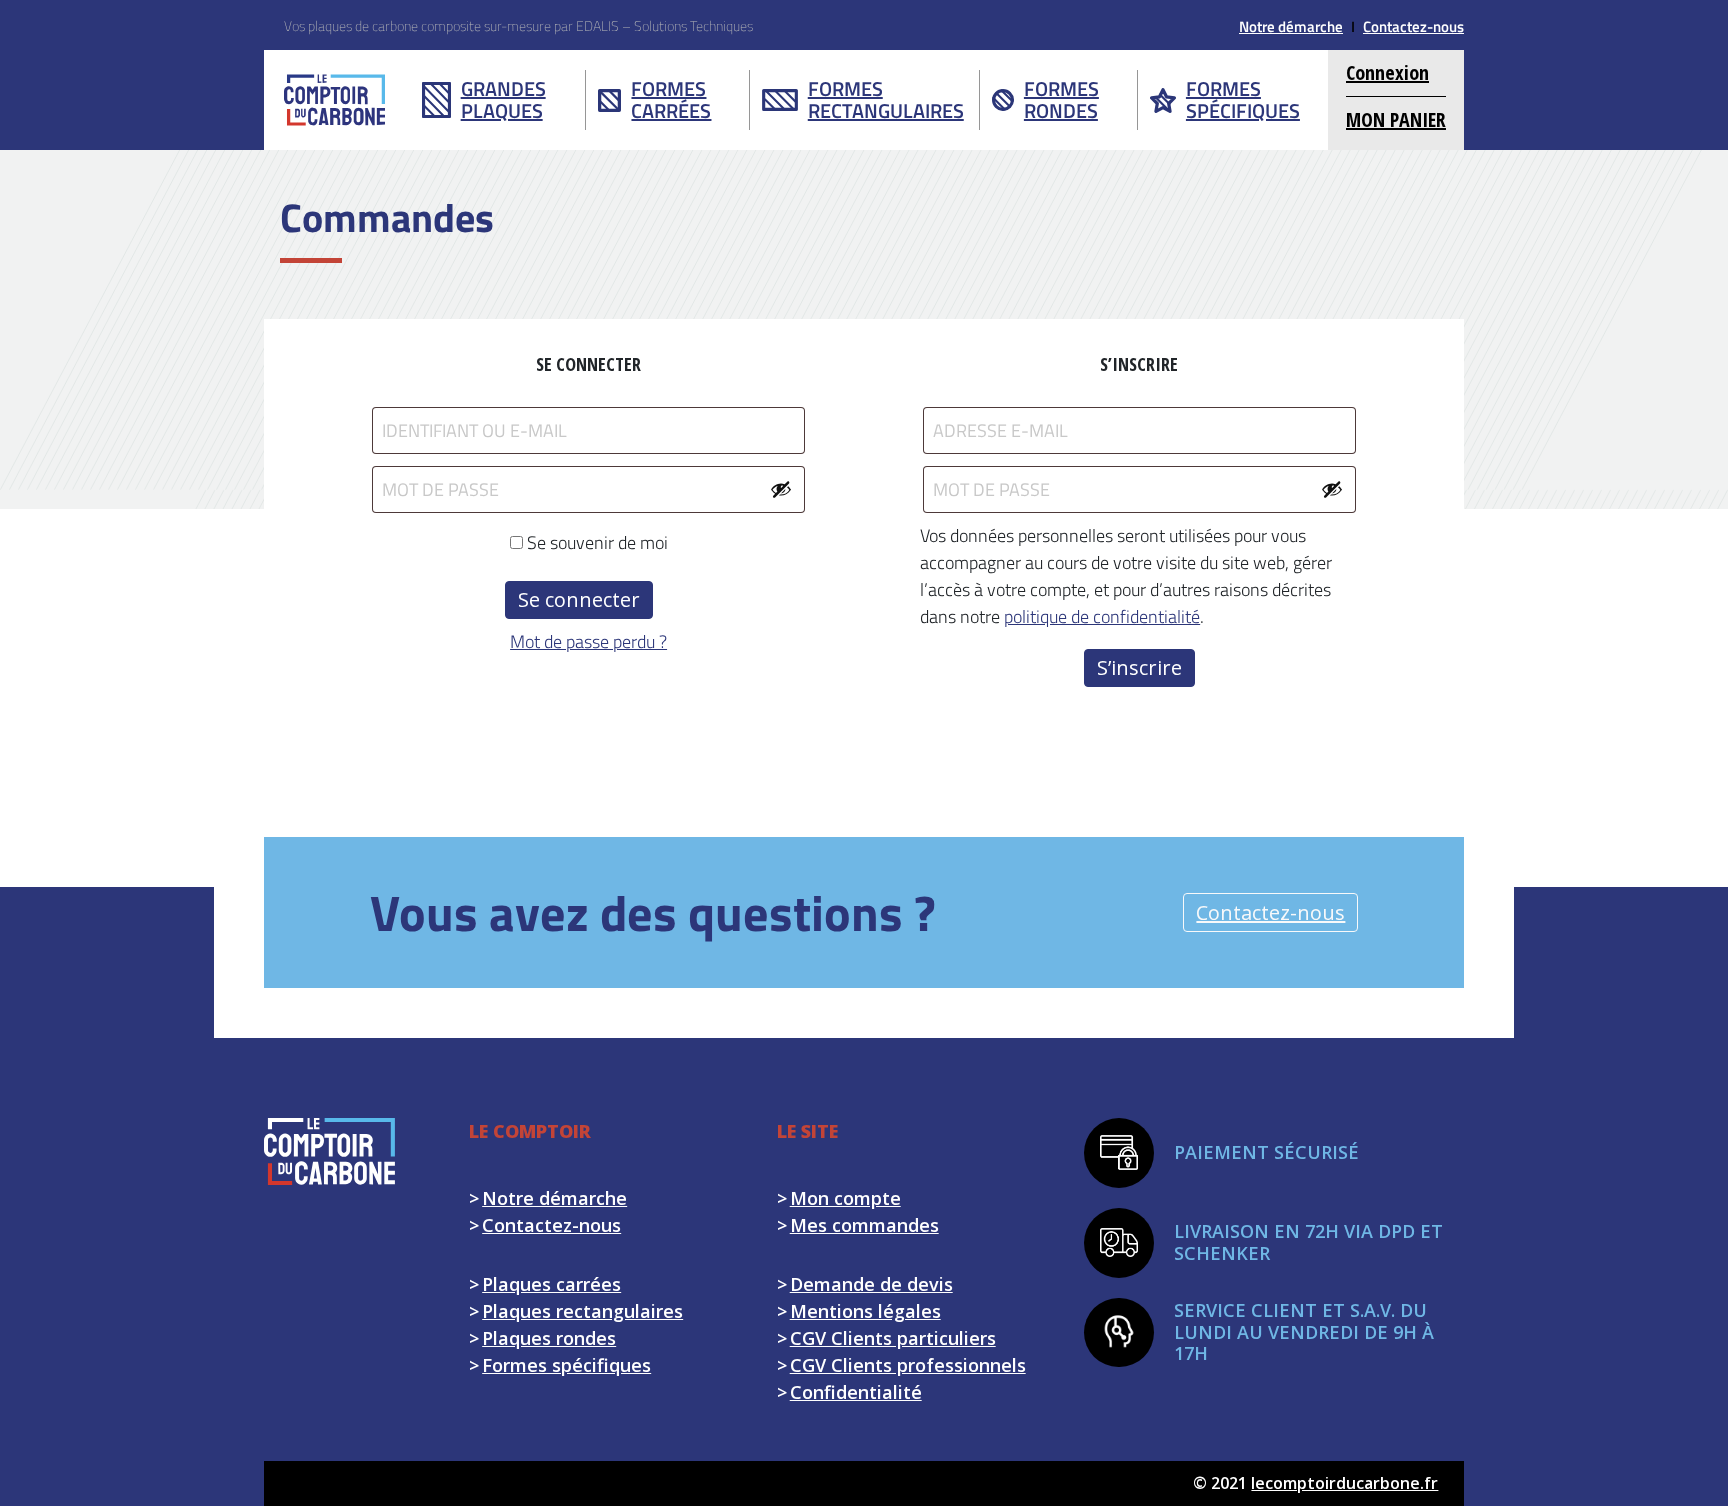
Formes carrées (671, 99)
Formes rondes (1061, 99)
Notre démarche (1291, 26)
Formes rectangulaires (886, 99)
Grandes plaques (503, 99)
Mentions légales (865, 1311)
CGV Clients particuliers (893, 1338)
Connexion (1387, 72)
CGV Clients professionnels (908, 1365)
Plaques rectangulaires (582, 1311)
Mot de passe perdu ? (588, 641)
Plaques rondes (549, 1338)
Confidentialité (856, 1392)
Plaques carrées (551, 1284)
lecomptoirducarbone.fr (1344, 1483)
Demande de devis (871, 1284)
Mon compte (845, 1198)
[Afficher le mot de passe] (781, 489)
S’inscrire (1139, 667)
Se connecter (579, 599)
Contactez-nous (1413, 26)
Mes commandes (864, 1225)
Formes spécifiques (1243, 99)
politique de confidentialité (1102, 616)
